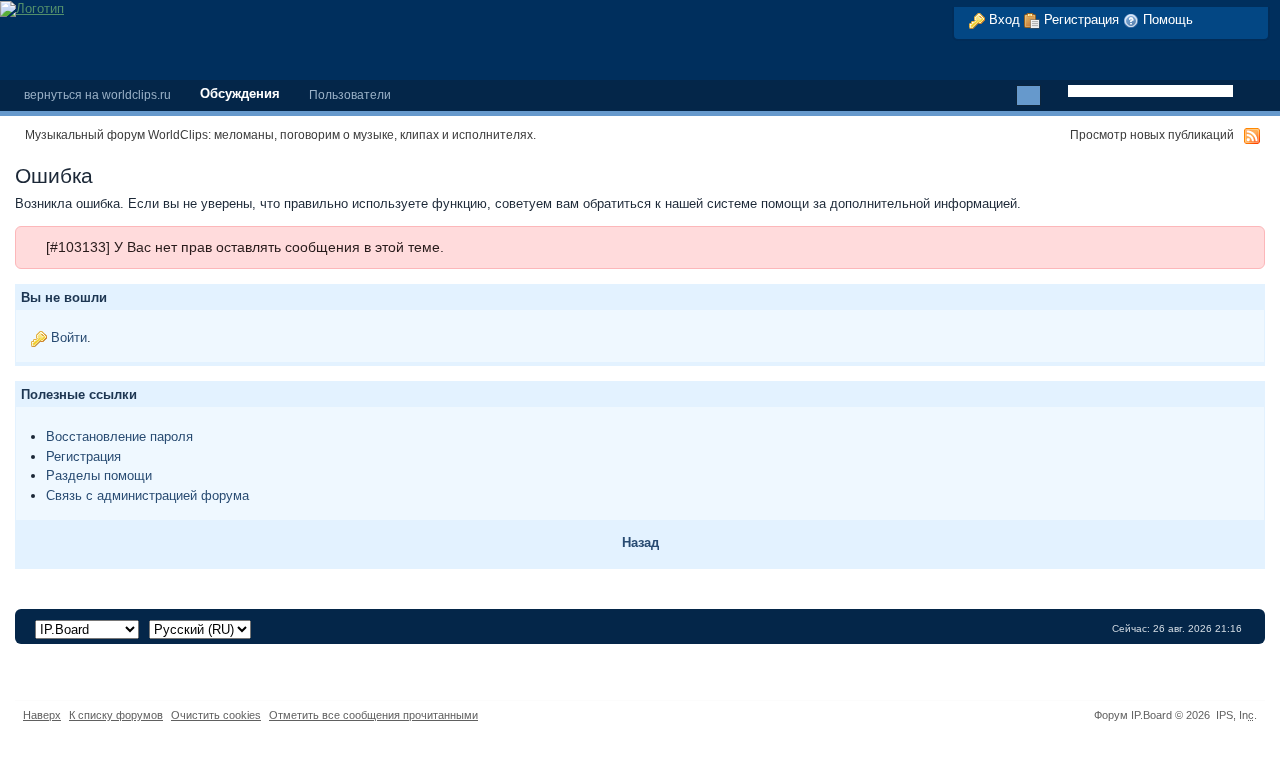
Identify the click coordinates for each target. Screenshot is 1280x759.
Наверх (42, 715)
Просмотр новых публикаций (1152, 134)
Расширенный (1054, 96)
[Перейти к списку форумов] (32, 7)
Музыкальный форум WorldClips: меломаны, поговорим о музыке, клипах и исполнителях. (280, 134)
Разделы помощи (99, 475)
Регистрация (1079, 19)
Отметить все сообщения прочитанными (373, 715)
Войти (69, 337)
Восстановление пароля (119, 436)
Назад (640, 542)
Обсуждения (240, 93)
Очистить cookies (216, 715)
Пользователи (350, 94)
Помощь (1166, 19)
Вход (1002, 19)
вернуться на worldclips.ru (97, 94)
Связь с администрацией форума (147, 495)
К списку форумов (116, 715)
